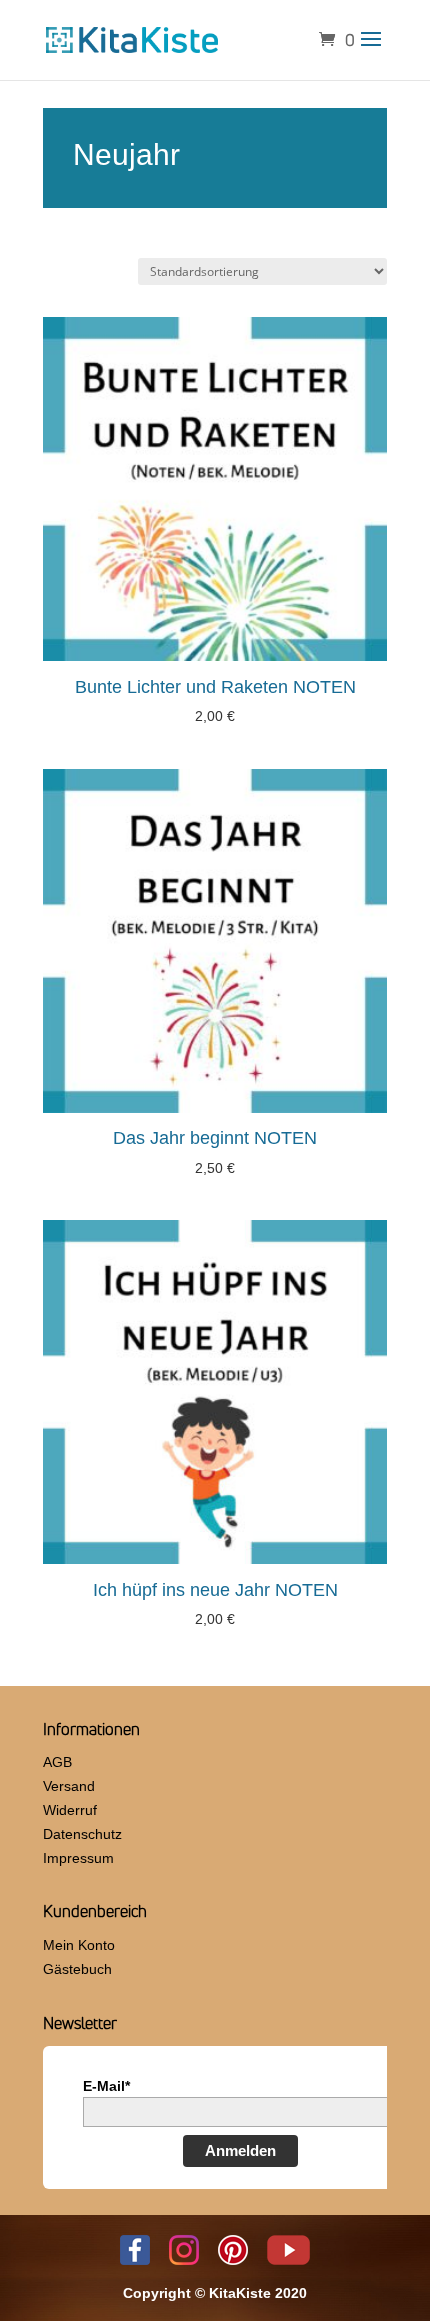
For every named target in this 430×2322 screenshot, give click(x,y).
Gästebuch (77, 1969)
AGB (57, 1762)
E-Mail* (106, 2086)
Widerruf (70, 1810)
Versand (69, 1786)
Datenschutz (82, 1834)
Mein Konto (79, 1945)
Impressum (78, 1858)
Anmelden (240, 2150)
